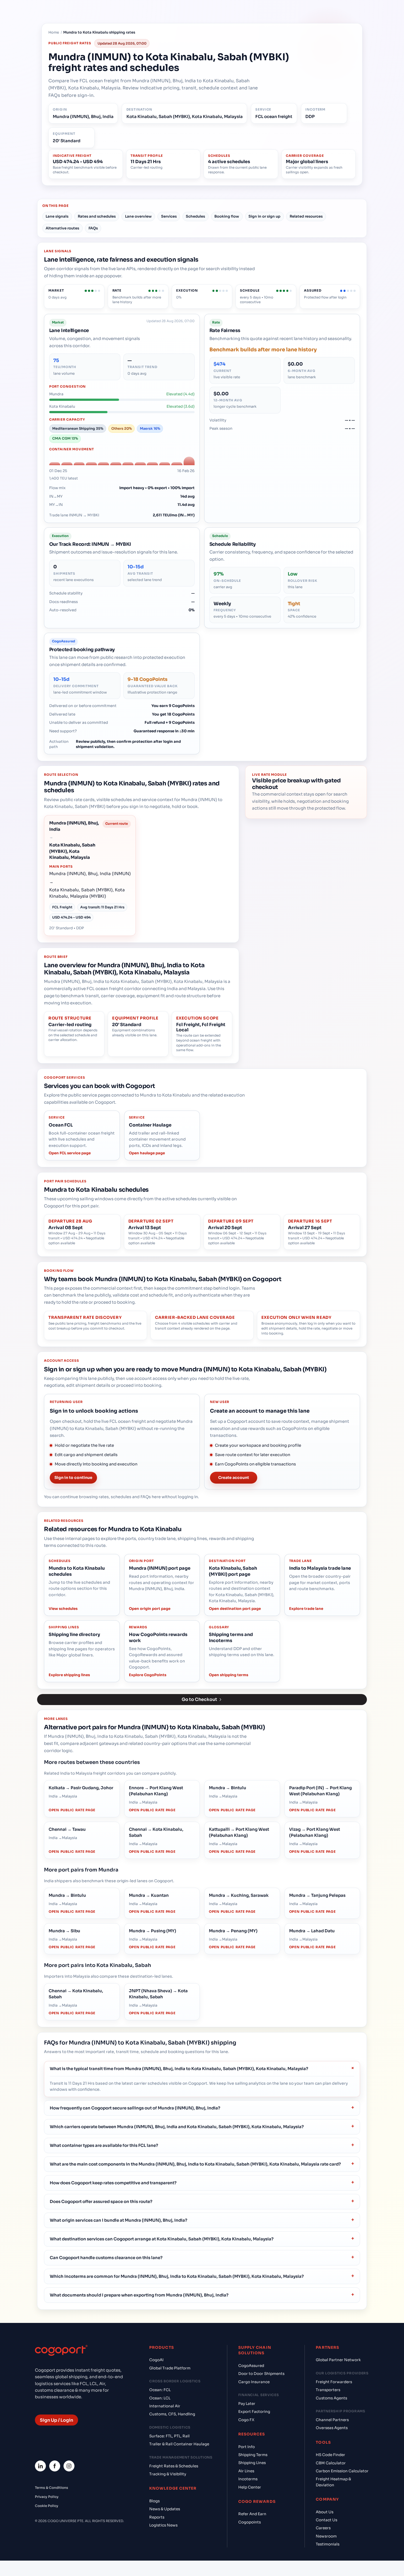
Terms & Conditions (52, 2488)
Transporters (328, 2390)
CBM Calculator (331, 2463)
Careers (323, 2528)
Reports (157, 2517)
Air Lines (246, 2471)
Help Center (250, 2487)
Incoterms (248, 2479)
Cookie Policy (47, 2506)
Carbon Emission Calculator (342, 2471)
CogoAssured (251, 2366)
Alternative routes (62, 228)
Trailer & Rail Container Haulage (179, 2444)
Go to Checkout (199, 1699)
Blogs (154, 2501)
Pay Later (247, 2404)
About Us (325, 2512)
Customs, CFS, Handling (172, 2414)
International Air (165, 2406)
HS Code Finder (330, 2455)
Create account (234, 1478)
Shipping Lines (252, 2463)
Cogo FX (246, 2420)
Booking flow (227, 216)
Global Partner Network (338, 2360)
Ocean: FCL (160, 2390)
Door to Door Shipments (261, 2374)
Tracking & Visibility (168, 2474)
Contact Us (326, 2520)
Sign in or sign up (264, 216)
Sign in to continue (73, 1478)
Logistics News (163, 2525)
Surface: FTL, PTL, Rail (169, 2436)
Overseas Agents (332, 2428)
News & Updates (165, 2509)
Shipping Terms (253, 2455)
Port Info (247, 2447)
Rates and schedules (97, 216)
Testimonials (328, 2544)
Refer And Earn (252, 2514)
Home (54, 32)
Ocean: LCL (160, 2398)
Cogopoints (250, 2522)
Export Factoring (254, 2412)
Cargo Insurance (254, 2382)
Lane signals (57, 216)
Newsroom (326, 2536)
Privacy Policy (47, 2497)
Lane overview (138, 216)
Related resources (306, 216)
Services (169, 216)
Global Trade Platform (170, 2368)
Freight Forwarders (334, 2382)
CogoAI (156, 2360)
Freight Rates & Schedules (174, 2466)
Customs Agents (331, 2398)
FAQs (93, 228)
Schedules (195, 216)
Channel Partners (332, 2420)
